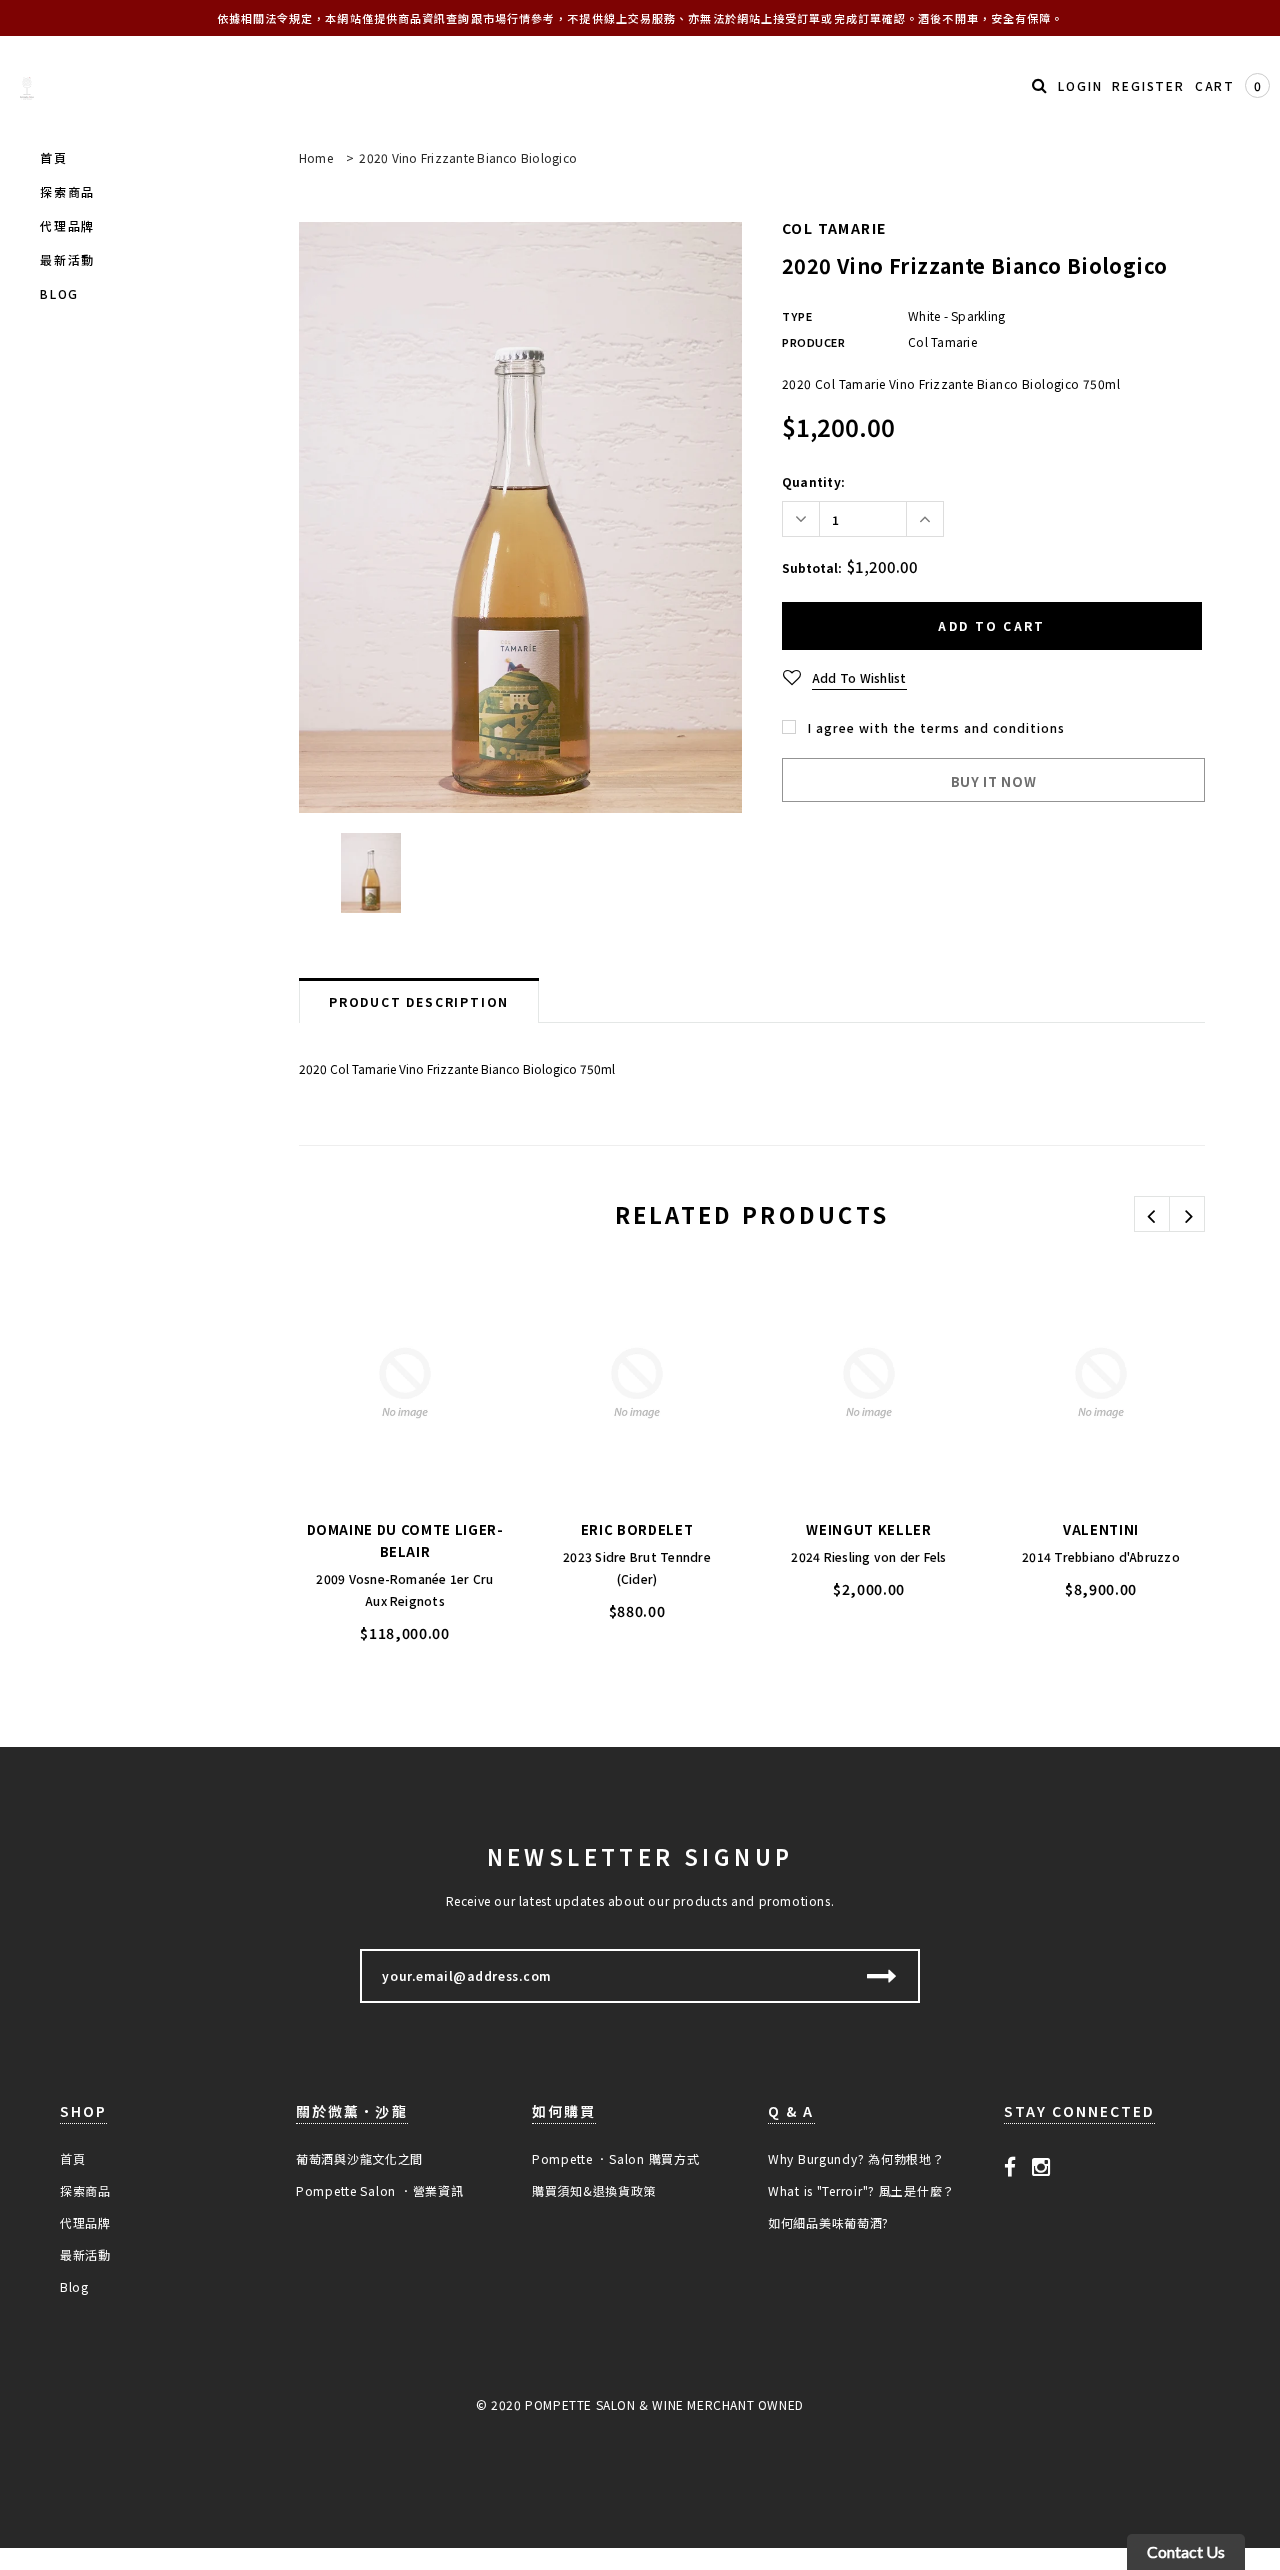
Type (797, 316)
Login (1080, 85)
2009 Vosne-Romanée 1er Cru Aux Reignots (404, 1589)
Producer (813, 342)
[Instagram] (1041, 2165)
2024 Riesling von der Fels (868, 1556)
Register (1148, 85)
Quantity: (813, 481)
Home (316, 157)
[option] (520, 517)
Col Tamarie (834, 228)
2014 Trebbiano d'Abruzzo (1101, 1556)
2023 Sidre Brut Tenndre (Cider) (637, 1567)
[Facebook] (1010, 2165)
